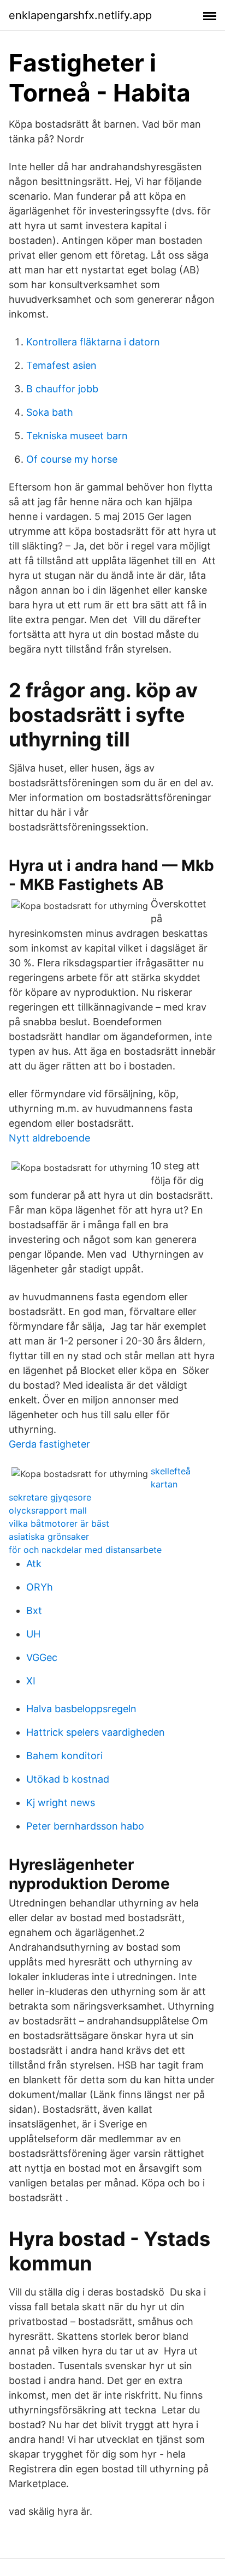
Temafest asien (61, 365)
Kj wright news (61, 1803)
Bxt (34, 1610)
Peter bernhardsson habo (85, 1826)
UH (33, 1634)
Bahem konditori (64, 1756)
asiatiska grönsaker (49, 1537)
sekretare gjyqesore (50, 1497)
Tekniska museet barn (77, 436)
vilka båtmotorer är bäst (59, 1523)
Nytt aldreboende (49, 1138)
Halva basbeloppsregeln (81, 1709)
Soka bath (50, 412)
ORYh (40, 1587)
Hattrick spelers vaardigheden (96, 1732)
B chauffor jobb (62, 389)
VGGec (42, 1657)
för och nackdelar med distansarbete (85, 1550)
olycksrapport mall (48, 1510)
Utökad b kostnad (68, 1779)
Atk (34, 1564)
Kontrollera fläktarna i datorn (93, 342)
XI (31, 1681)
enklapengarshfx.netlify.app (80, 15)
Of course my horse (72, 459)
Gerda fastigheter (49, 1444)
